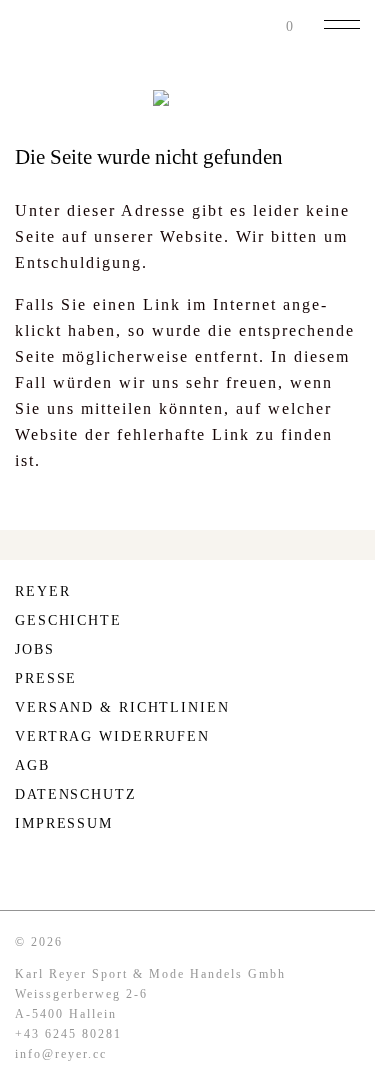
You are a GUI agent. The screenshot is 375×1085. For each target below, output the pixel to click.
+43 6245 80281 (68, 1034)
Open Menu (342, 24)
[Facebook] (66, 873)
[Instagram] (25, 873)
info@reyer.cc (61, 1054)
